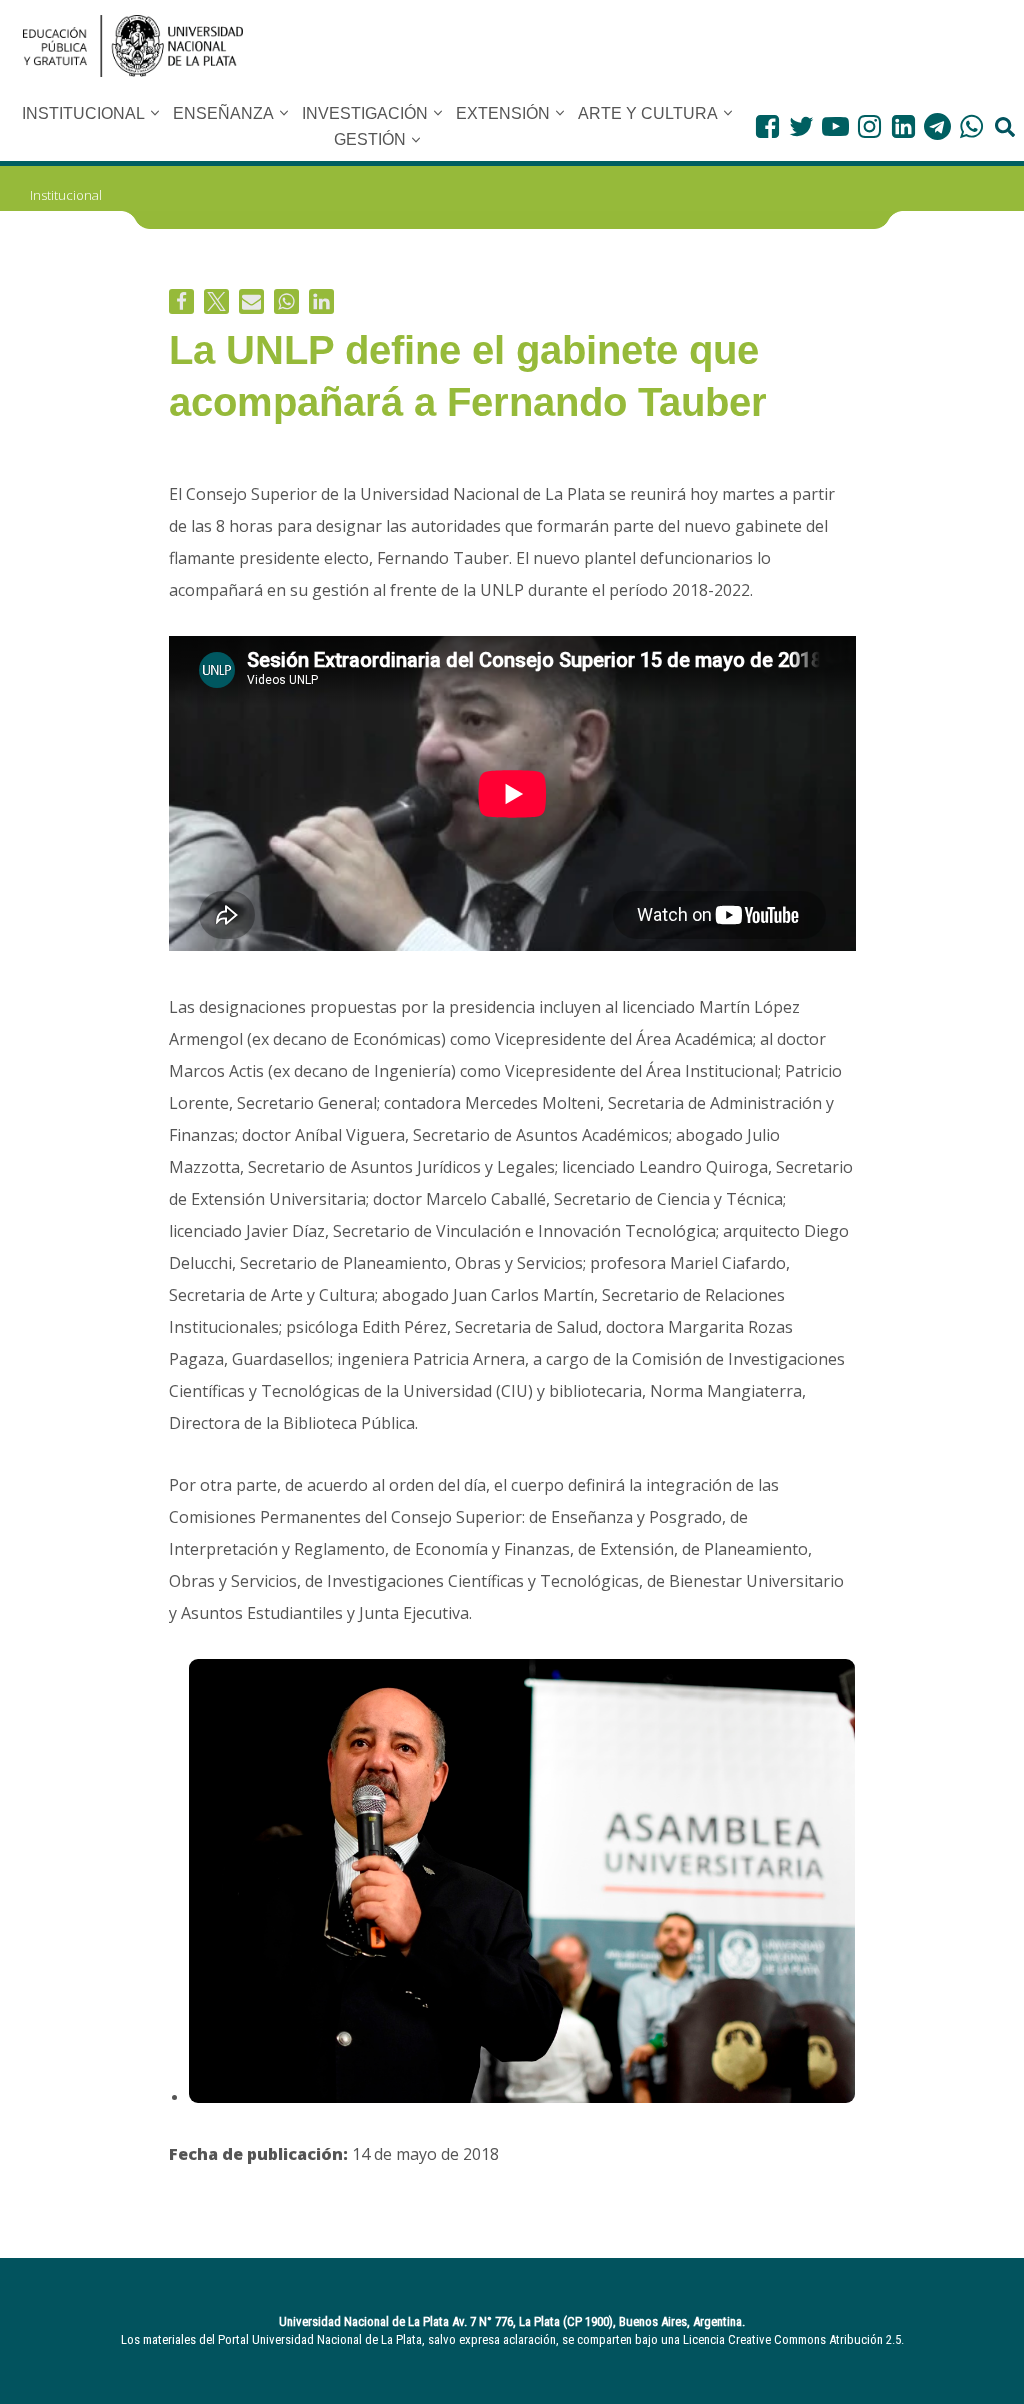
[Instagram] (869, 126)
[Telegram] (937, 126)
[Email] (251, 301)
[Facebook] (767, 126)
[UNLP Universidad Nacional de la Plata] (133, 46)
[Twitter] (801, 126)
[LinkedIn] (903, 126)
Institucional (66, 195)
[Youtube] (835, 126)
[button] (155, 113)
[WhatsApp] (971, 126)
